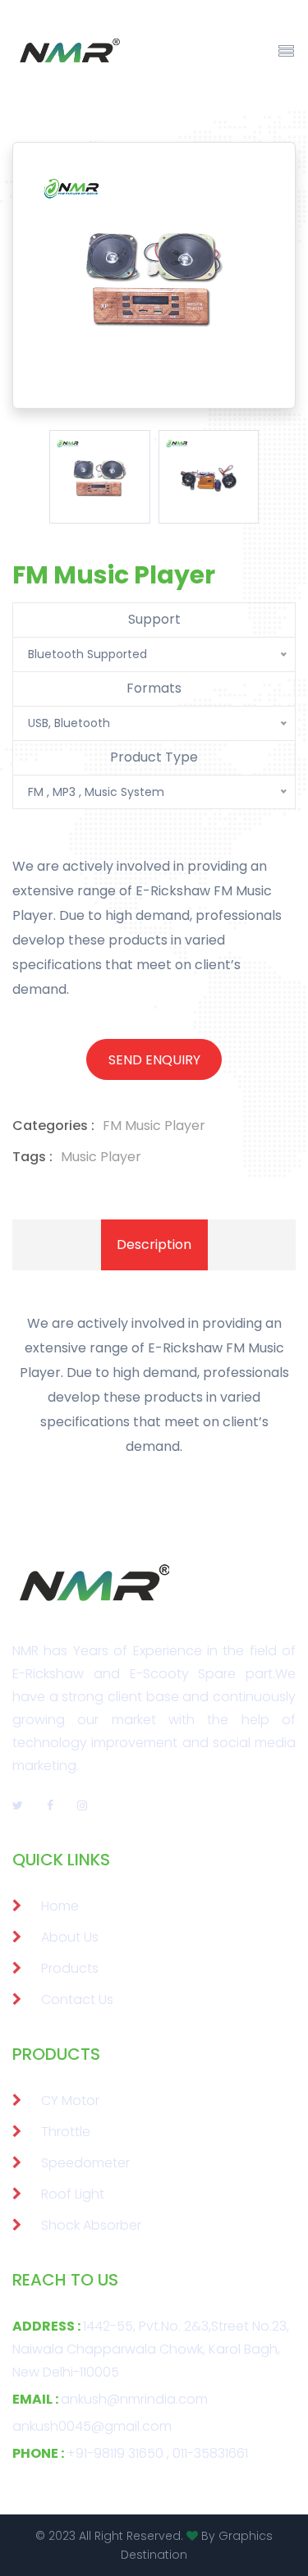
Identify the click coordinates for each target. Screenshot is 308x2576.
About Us (70, 1937)
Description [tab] (154, 1245)
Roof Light (73, 2194)
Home (60, 1906)
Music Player (101, 1157)
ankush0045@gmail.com (92, 2426)
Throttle (66, 2132)
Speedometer (85, 2163)
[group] (100, 477)
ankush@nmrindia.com (110, 2399)
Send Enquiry (154, 1060)
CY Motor (70, 2100)
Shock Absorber (91, 2225)
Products (70, 1968)
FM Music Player (154, 1126)
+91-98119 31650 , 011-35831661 (130, 2453)
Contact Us (77, 1999)
